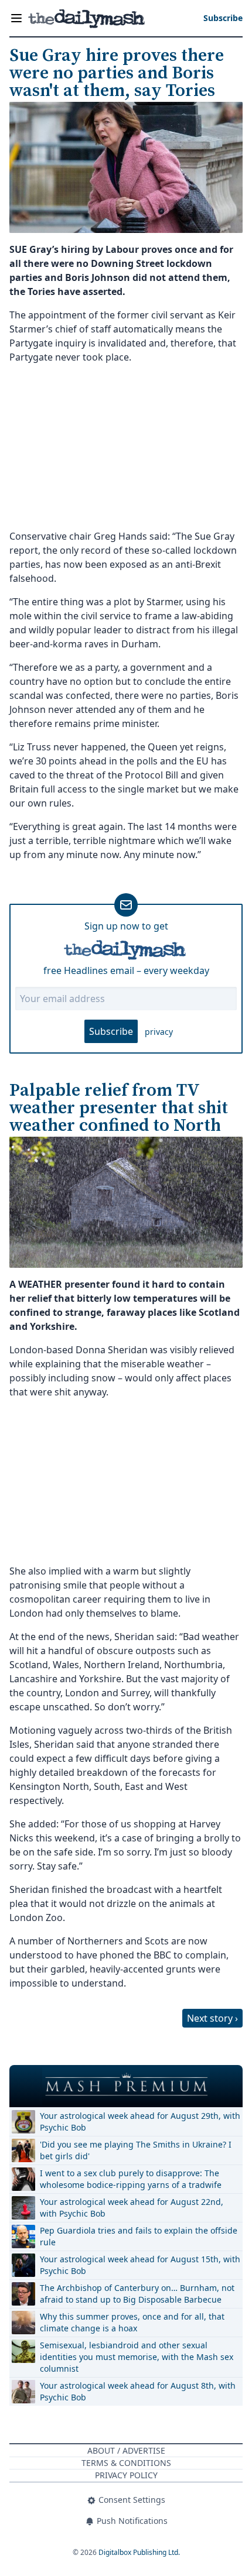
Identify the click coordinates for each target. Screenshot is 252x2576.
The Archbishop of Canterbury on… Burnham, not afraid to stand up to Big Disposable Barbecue (137, 2294)
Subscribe (111, 1031)
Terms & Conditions (126, 2463)
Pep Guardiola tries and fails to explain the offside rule (139, 2236)
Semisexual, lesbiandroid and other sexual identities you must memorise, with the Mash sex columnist (137, 2357)
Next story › (212, 2018)
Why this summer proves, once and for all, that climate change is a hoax (132, 2322)
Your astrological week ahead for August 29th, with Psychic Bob (140, 2121)
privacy (159, 1032)
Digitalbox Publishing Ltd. (139, 2552)
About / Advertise (126, 2450)
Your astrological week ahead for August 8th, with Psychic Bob (138, 2391)
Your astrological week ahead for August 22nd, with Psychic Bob (132, 2208)
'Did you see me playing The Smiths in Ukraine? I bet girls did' (136, 2150)
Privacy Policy (126, 2475)
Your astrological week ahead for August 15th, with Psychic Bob (140, 2265)
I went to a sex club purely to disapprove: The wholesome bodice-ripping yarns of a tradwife (131, 2179)
